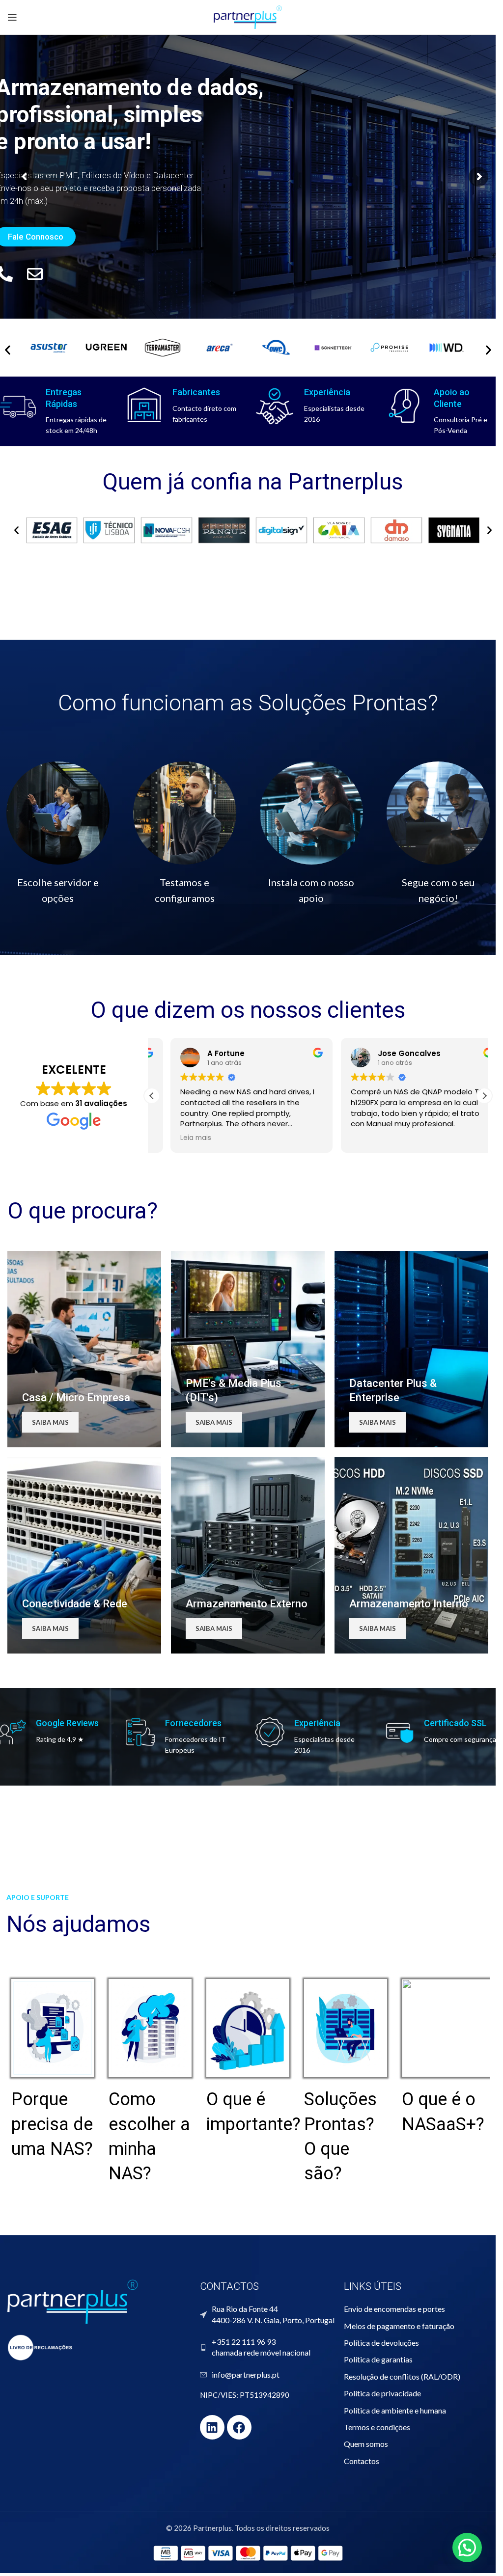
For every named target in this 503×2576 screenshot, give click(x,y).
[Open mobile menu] (12, 17)
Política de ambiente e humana (395, 2410)
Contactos (362, 2461)
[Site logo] (248, 16)
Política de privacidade (382, 2393)
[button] (16, 530)
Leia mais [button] (177, 1138)
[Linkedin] (212, 2427)
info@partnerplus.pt (246, 2374)
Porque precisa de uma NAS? (52, 2124)
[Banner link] (84, 1349)
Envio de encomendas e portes (394, 2309)
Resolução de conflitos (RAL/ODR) (402, 2376)
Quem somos (366, 2444)
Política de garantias (378, 2359)
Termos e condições (377, 2427)
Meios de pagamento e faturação (399, 2326)
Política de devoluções (381, 2343)
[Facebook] (239, 2427)
